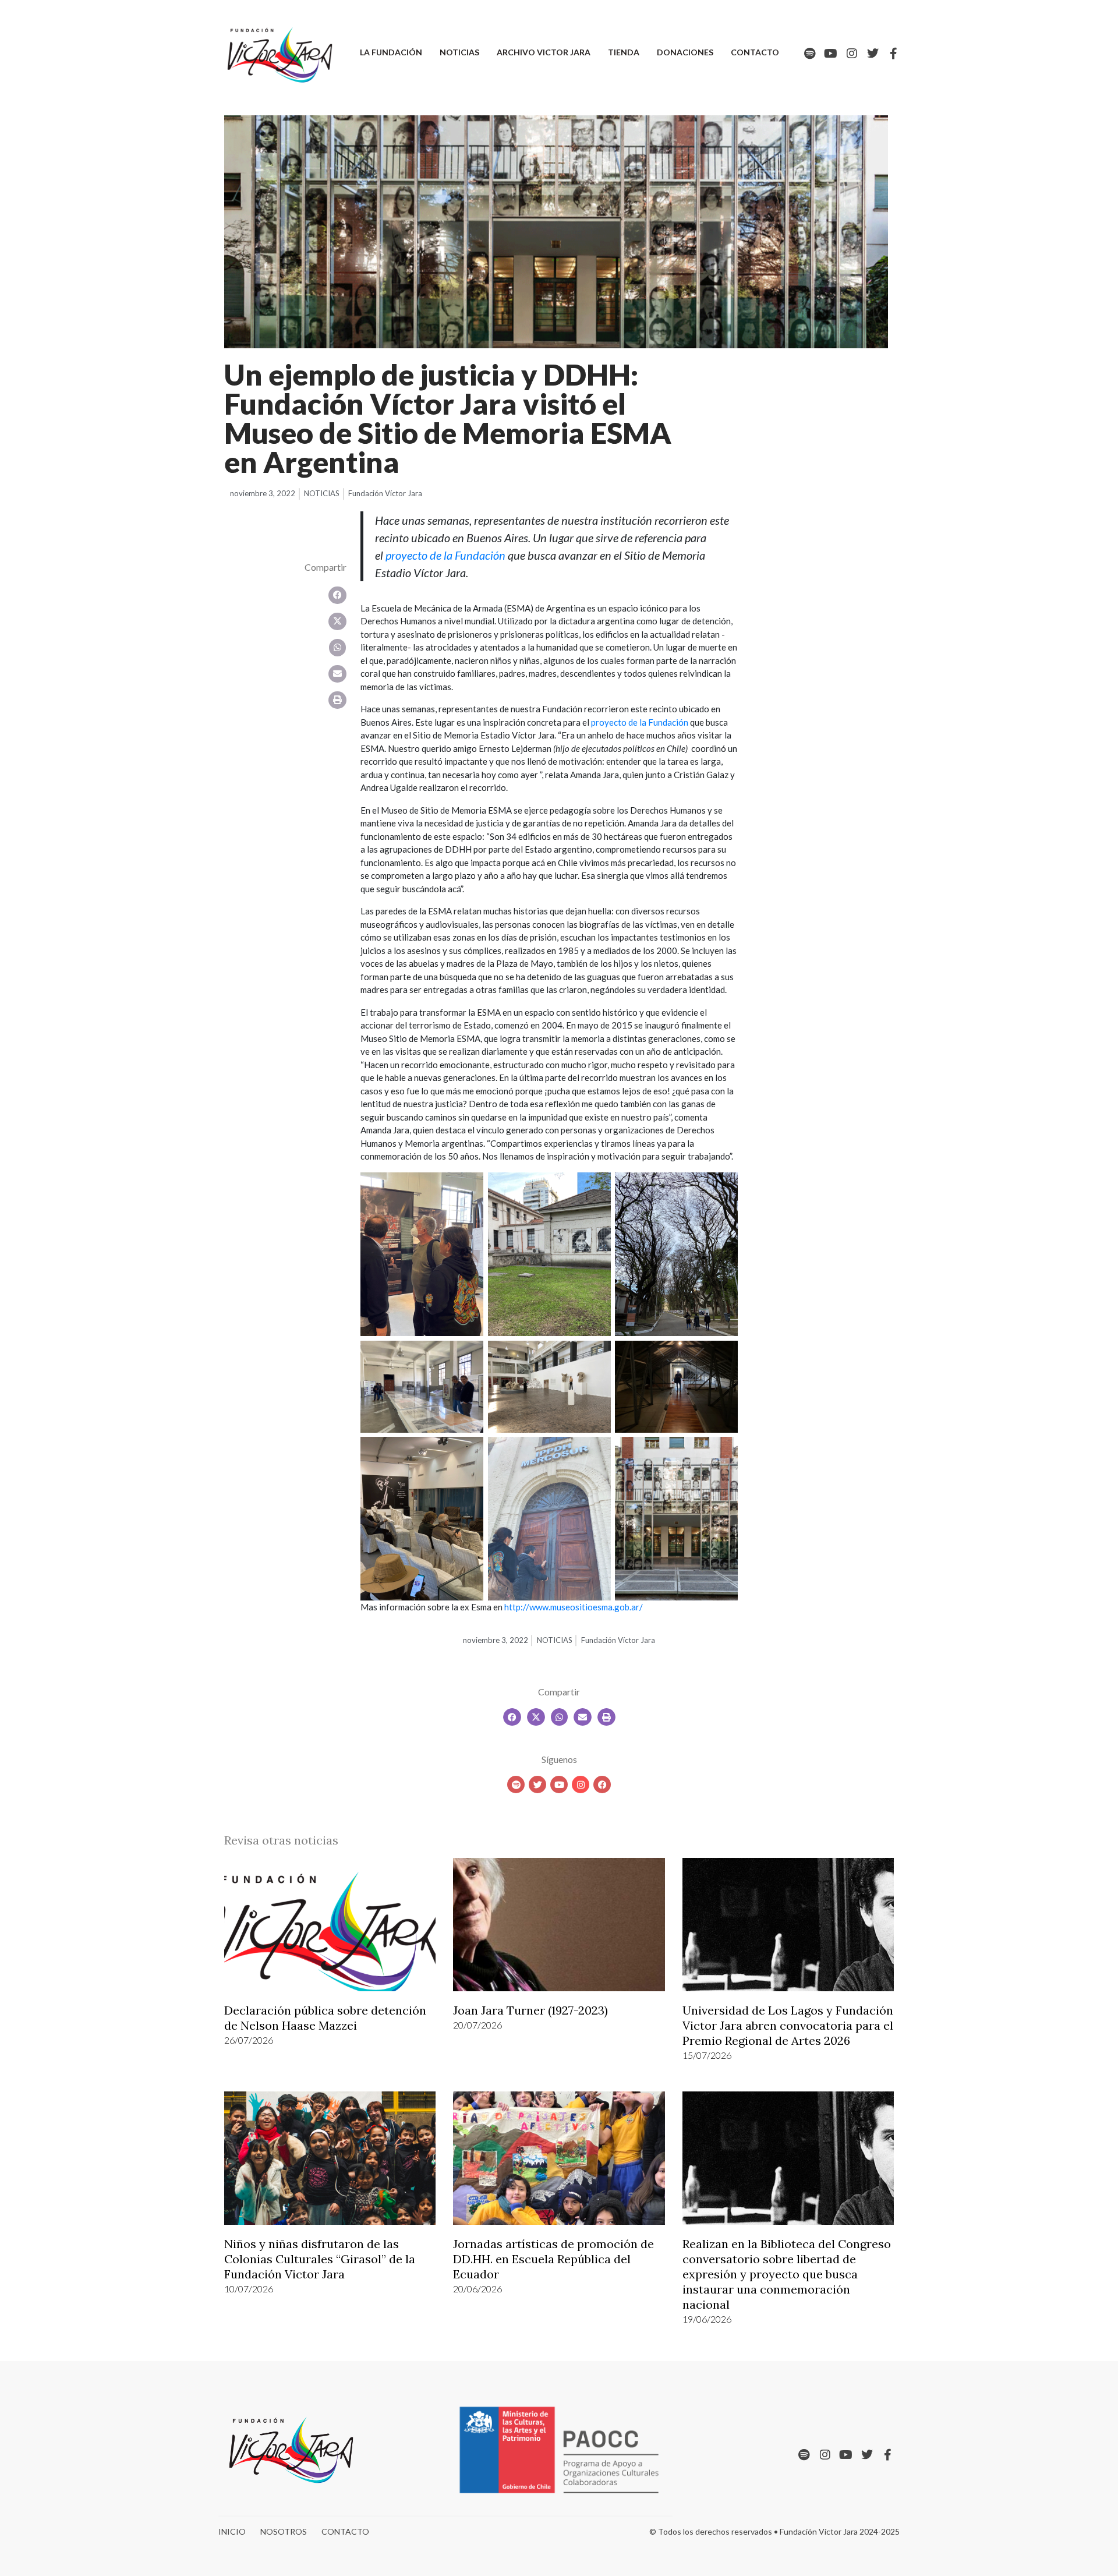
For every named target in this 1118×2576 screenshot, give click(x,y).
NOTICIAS (322, 493)
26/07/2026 (249, 2040)
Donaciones (685, 52)
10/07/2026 (249, 2289)
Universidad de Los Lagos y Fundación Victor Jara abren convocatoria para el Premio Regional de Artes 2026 (788, 2025)
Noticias (459, 52)
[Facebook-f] (894, 54)
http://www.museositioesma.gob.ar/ (574, 1607)
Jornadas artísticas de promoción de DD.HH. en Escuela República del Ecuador (553, 2259)
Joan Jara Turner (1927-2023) (530, 2010)
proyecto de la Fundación (640, 722)
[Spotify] (810, 54)
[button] (337, 595)
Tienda (624, 52)
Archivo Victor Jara (544, 52)
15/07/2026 (707, 2055)
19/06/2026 (707, 2319)
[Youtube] (831, 54)
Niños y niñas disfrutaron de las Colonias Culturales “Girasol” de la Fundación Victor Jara (320, 2259)
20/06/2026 (477, 2289)
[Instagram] (852, 54)
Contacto (755, 52)
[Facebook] (602, 1785)
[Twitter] (873, 54)
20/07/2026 (477, 2025)
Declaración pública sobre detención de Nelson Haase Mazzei (325, 2018)
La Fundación (391, 52)
